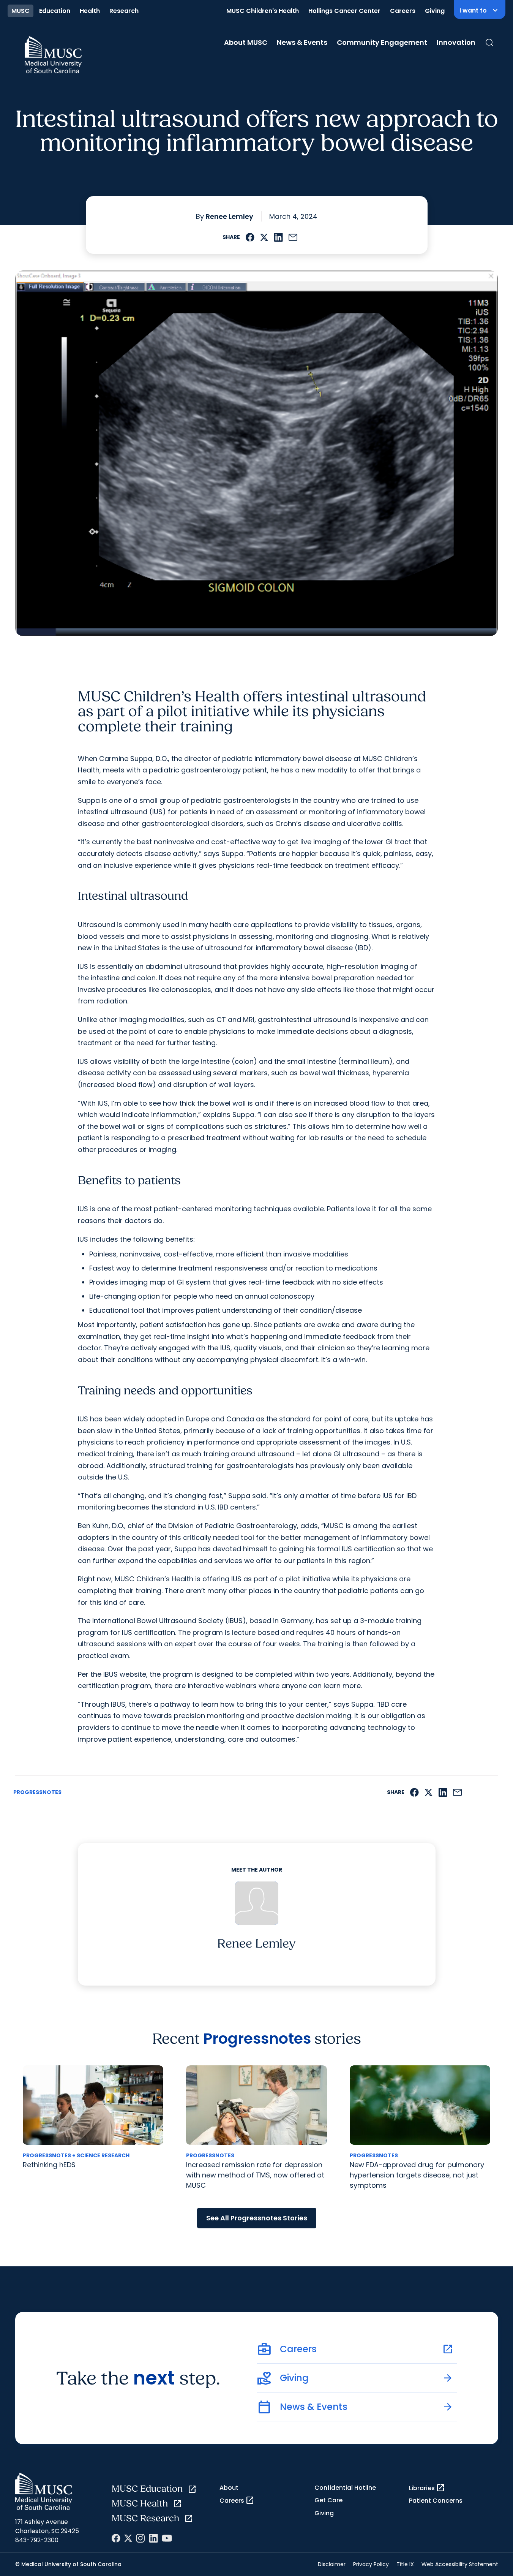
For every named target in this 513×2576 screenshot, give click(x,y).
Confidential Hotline (345, 2488)
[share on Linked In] (278, 237)
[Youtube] (167, 2538)
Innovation (456, 42)
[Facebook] (116, 2538)
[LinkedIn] (153, 2538)
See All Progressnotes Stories (257, 2218)
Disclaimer (332, 2564)
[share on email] (293, 237)
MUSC (21, 11)
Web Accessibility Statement (460, 2564)
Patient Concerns (436, 2501)
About (229, 2488)
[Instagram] (140, 2538)
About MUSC (246, 42)
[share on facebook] (250, 237)
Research (124, 11)
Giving (435, 11)
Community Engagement (382, 42)
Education (55, 11)
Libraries (427, 2488)
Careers (403, 11)
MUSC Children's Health (263, 11)
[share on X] (264, 237)
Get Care (328, 2500)
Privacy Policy (371, 2564)
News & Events (302, 42)
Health (90, 11)
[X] (128, 2538)
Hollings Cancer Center (344, 11)
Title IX (405, 2564)
